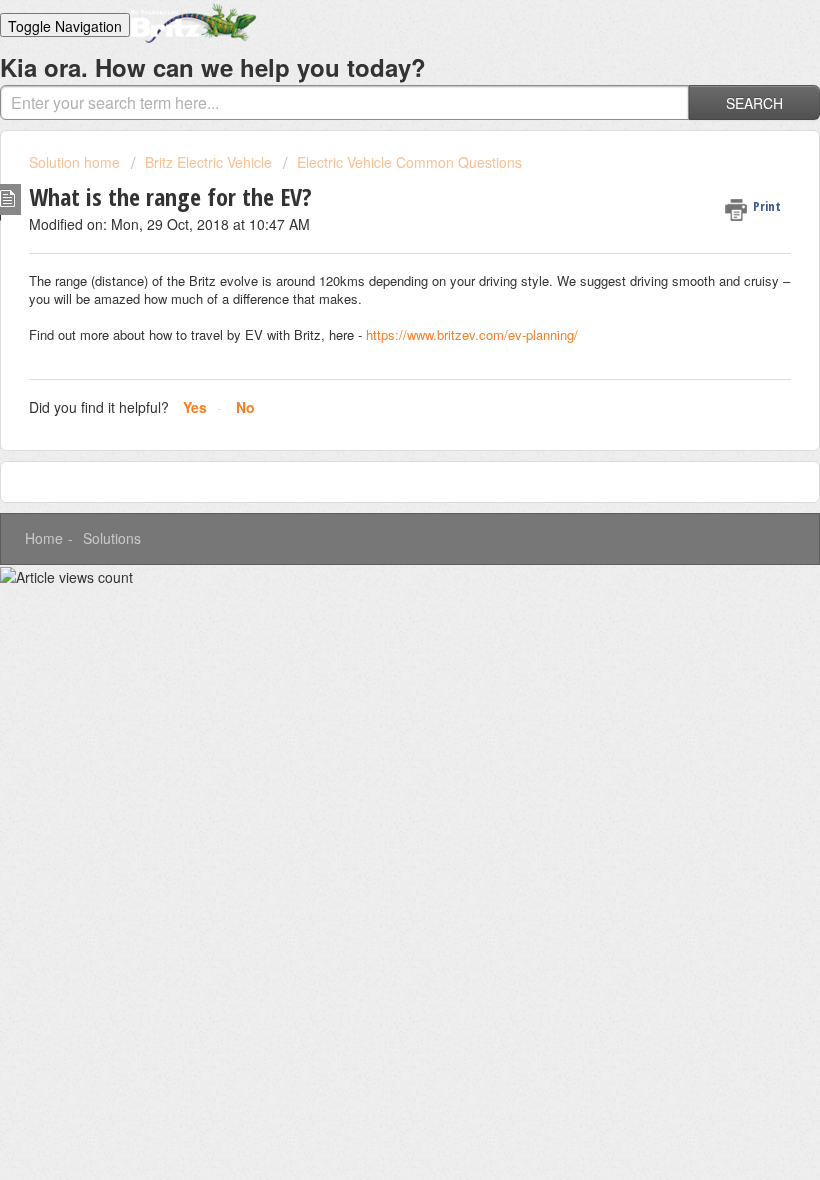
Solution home (76, 162)
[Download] (373, 579)
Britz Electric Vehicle (208, 162)
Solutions (112, 538)
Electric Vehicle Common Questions (409, 162)
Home (44, 538)
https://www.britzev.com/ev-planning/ (474, 334)
